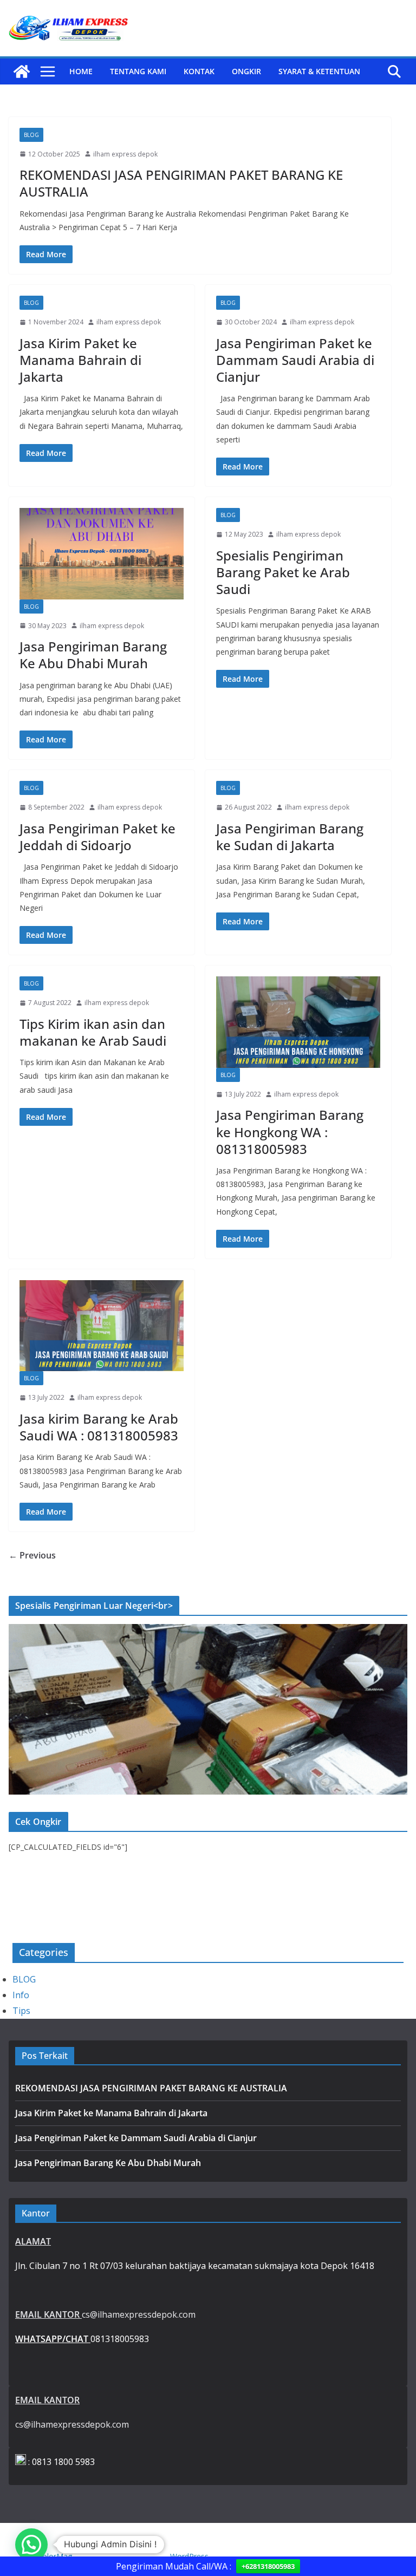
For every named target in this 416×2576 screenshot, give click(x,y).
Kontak (199, 71)
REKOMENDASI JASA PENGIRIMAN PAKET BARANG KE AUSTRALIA (181, 183)
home (81, 71)
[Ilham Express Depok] (22, 71)
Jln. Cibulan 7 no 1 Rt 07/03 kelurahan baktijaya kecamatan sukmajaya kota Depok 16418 (195, 2266)
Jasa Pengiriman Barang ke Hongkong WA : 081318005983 (290, 1132)
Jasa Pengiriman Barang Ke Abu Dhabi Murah (93, 655)
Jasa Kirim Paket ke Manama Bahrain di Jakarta (80, 360)
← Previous (32, 1555)
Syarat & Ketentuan (319, 71)
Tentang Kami (138, 71)
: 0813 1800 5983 (60, 2462)
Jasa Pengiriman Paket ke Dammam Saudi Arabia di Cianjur (295, 360)
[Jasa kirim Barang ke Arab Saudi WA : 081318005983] (102, 1326)
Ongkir (246, 71)
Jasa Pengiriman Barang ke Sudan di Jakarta (290, 837)
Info (21, 1995)
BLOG (31, 135)
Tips (21, 2011)
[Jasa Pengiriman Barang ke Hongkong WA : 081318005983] (298, 1022)
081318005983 (82, 2339)
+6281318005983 (268, 2566)
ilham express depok (125, 154)
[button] (31, 2545)
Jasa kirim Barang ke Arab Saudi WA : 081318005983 (99, 1427)
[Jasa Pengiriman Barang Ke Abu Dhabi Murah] (102, 554)
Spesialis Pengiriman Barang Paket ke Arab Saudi (283, 572)
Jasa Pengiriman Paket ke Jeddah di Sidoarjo (97, 837)
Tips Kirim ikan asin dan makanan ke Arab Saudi (93, 1032)
